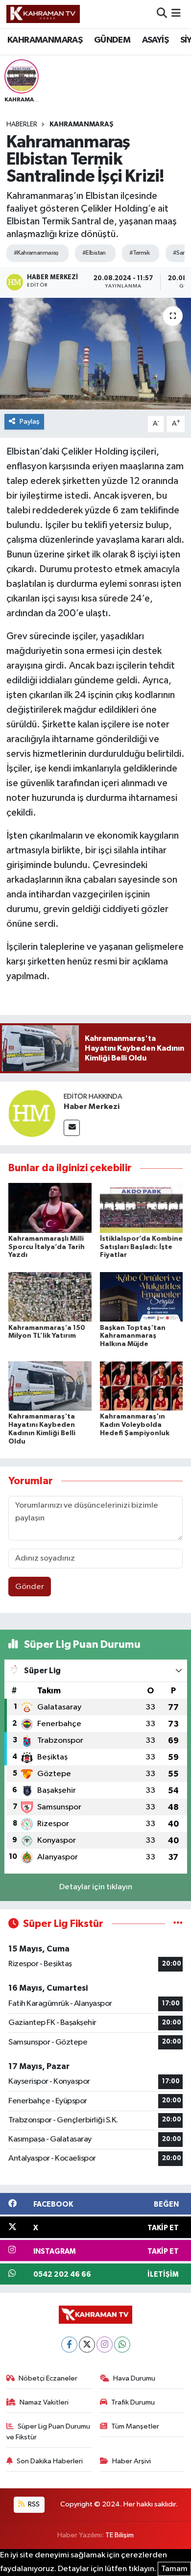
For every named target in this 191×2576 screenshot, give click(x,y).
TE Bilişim (119, 2535)
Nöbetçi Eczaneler (48, 2378)
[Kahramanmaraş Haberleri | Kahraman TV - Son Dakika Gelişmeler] (43, 14)
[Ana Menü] (176, 14)
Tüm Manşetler (135, 2426)
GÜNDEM (112, 40)
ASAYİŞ (155, 40)
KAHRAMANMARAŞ (45, 40)
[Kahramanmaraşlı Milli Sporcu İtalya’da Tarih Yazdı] (50, 1208)
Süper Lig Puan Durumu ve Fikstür (48, 2432)
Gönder (30, 1587)
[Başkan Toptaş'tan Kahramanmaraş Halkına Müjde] (142, 1297)
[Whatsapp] (122, 2345)
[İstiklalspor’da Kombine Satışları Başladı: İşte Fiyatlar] (142, 1208)
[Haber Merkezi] (32, 1113)
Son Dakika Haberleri (50, 2461)
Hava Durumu (134, 2378)
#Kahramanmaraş (36, 253)
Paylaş (30, 421)
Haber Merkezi (92, 1107)
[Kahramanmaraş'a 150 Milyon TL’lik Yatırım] (50, 1297)
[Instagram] (105, 2345)
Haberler (22, 124)
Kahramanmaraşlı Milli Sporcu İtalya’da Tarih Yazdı (47, 1247)
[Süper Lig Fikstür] (178, 1924)
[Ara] (162, 14)
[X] (87, 2345)
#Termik (139, 253)
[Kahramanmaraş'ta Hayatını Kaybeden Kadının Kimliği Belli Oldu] (50, 1385)
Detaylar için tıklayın (96, 1887)
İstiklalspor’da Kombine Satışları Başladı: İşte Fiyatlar (141, 1247)
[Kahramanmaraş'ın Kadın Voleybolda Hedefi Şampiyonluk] (142, 1385)
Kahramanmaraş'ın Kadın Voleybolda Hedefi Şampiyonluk (135, 1425)
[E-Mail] (72, 1128)
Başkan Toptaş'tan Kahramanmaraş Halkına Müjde (133, 1336)
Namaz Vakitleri (44, 2402)
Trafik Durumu (133, 2402)
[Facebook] (69, 2345)
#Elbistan (94, 253)
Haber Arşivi (131, 2461)
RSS (33, 2504)
